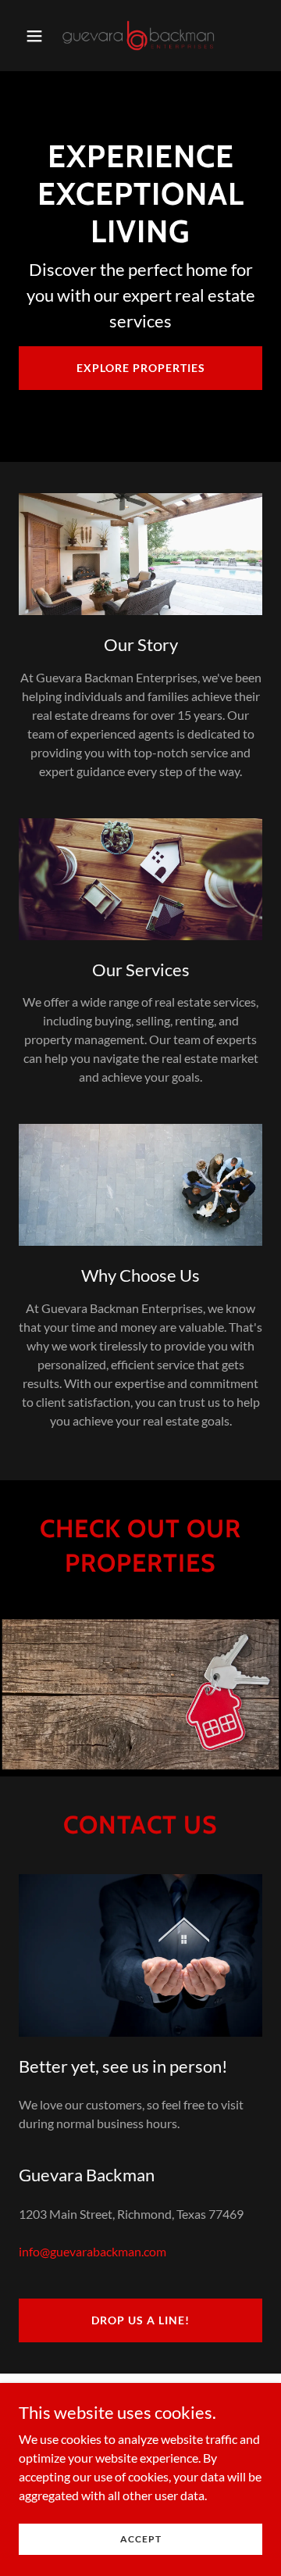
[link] (140, 36)
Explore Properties (141, 368)
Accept (141, 2539)
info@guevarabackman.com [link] (92, 2251)
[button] (37, 36)
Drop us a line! (140, 2320)
